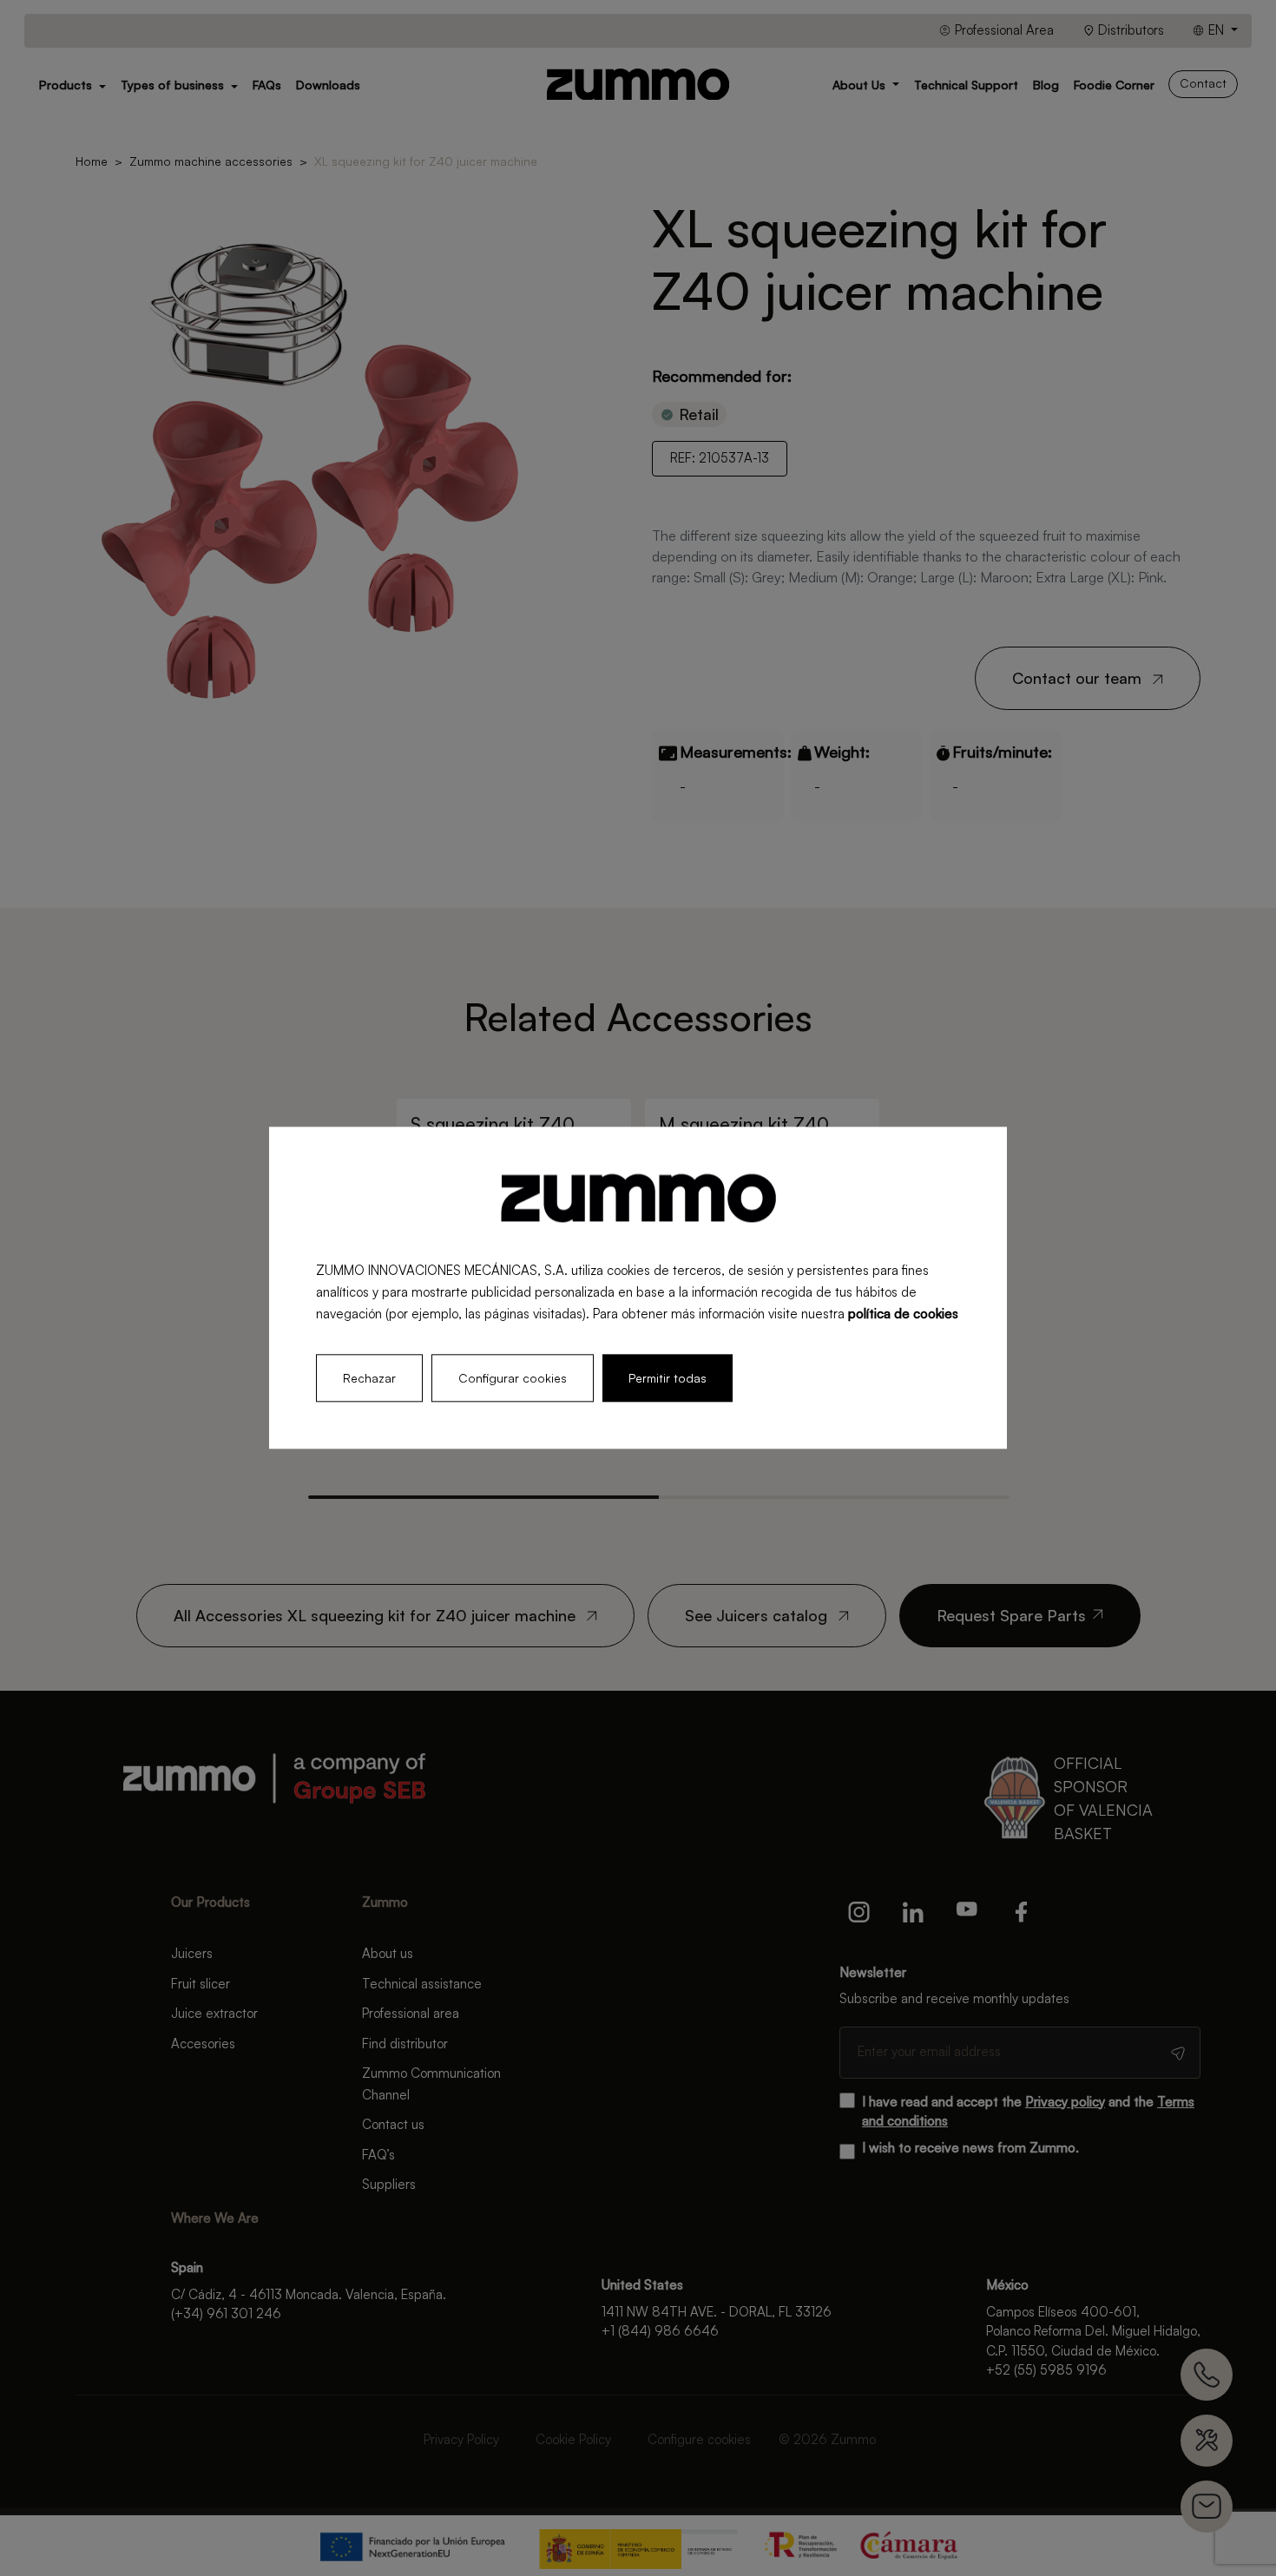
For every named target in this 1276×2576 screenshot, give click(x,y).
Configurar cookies (513, 1379)
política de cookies (903, 1314)
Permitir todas (668, 1379)
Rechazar (369, 1379)
